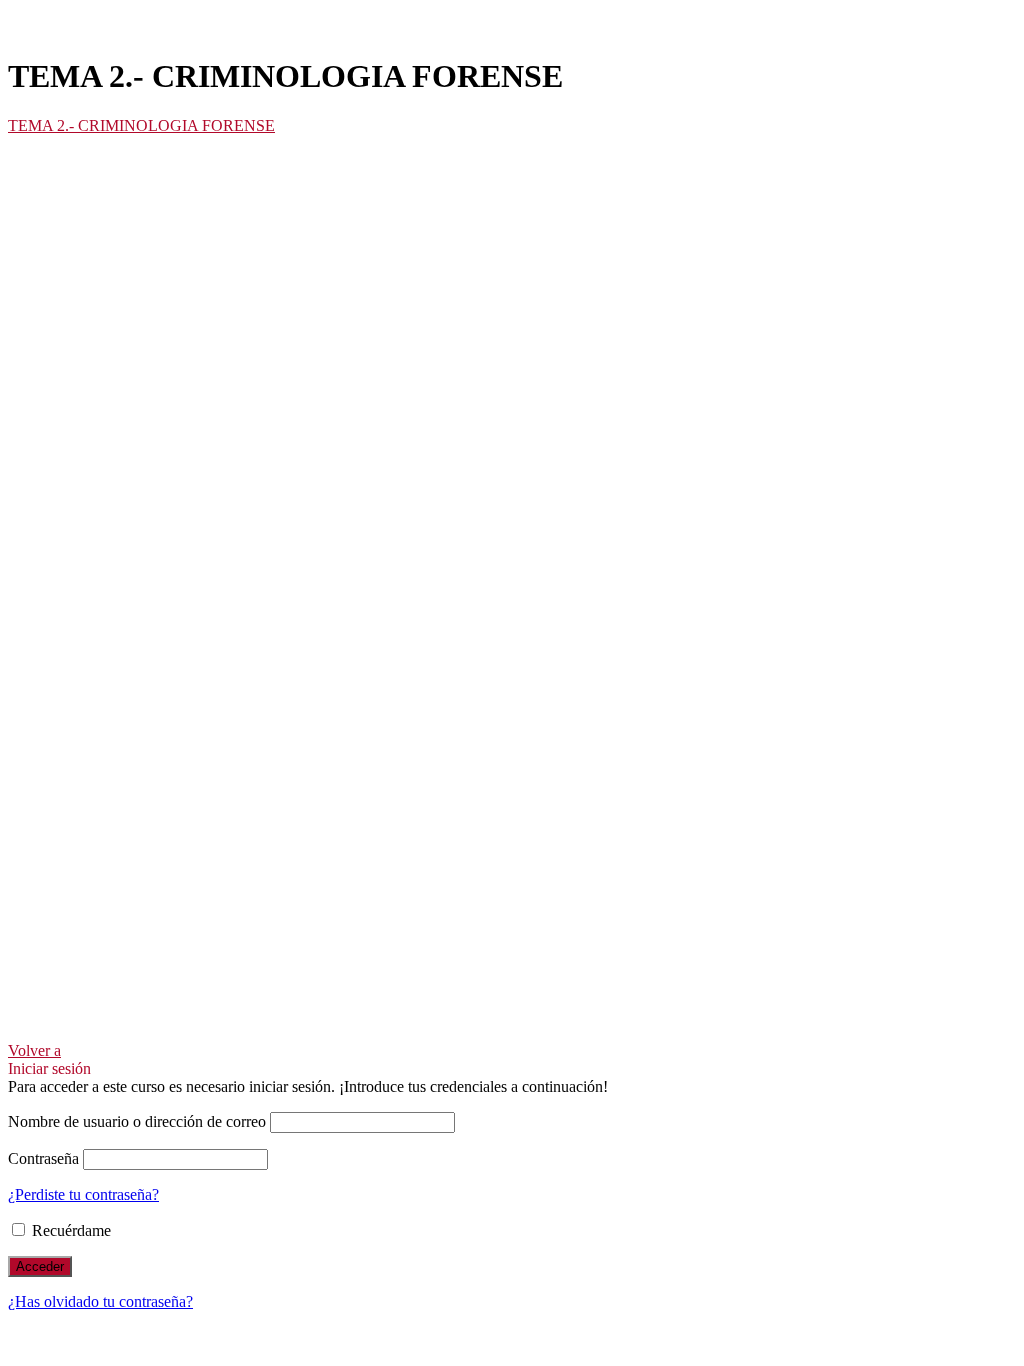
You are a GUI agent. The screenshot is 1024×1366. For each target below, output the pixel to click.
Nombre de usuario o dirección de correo (137, 1121)
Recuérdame (69, 1230)
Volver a (34, 1050)
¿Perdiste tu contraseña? (83, 1194)
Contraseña (43, 1158)
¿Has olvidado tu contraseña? (100, 1301)
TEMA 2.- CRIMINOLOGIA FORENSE (141, 125)
